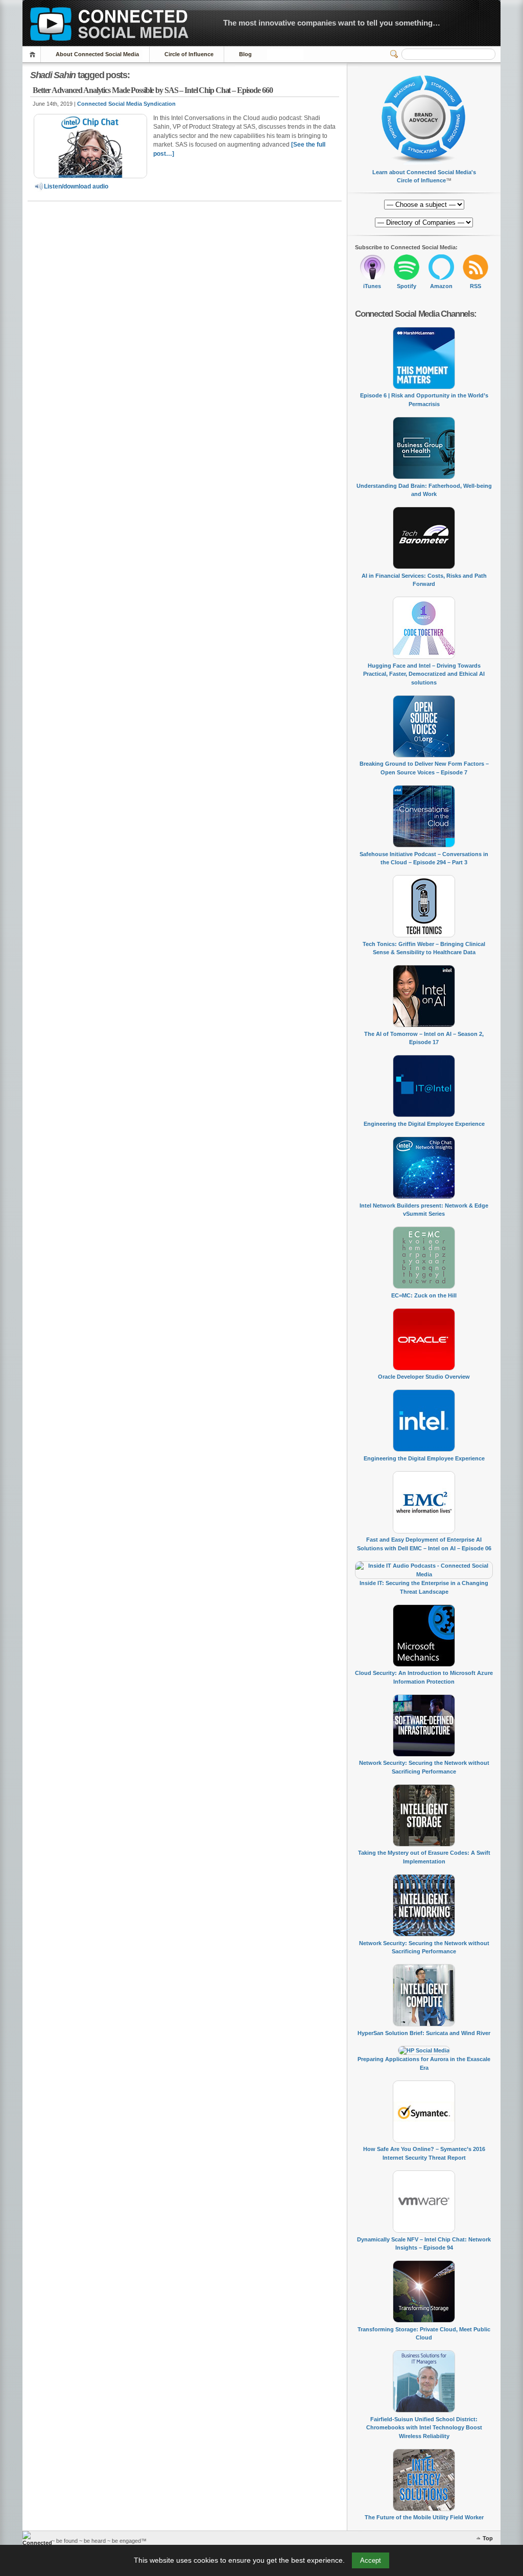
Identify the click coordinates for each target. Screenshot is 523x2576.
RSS (476, 286)
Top (488, 2538)
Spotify (407, 286)
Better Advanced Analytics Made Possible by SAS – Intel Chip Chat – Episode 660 (153, 90)
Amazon (441, 286)
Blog (245, 54)
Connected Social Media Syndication (126, 104)
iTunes (372, 286)
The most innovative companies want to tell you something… (332, 23)
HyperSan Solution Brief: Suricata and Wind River (424, 2033)
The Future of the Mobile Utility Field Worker (424, 2517)
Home (34, 54)
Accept (371, 2560)
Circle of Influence (189, 54)
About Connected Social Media (97, 54)
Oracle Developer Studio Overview (424, 1377)
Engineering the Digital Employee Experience (424, 1124)
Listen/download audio (76, 186)
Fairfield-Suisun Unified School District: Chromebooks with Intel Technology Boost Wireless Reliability (424, 2428)
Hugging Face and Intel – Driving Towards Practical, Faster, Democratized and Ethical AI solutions (424, 674)
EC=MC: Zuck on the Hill (424, 1295)
